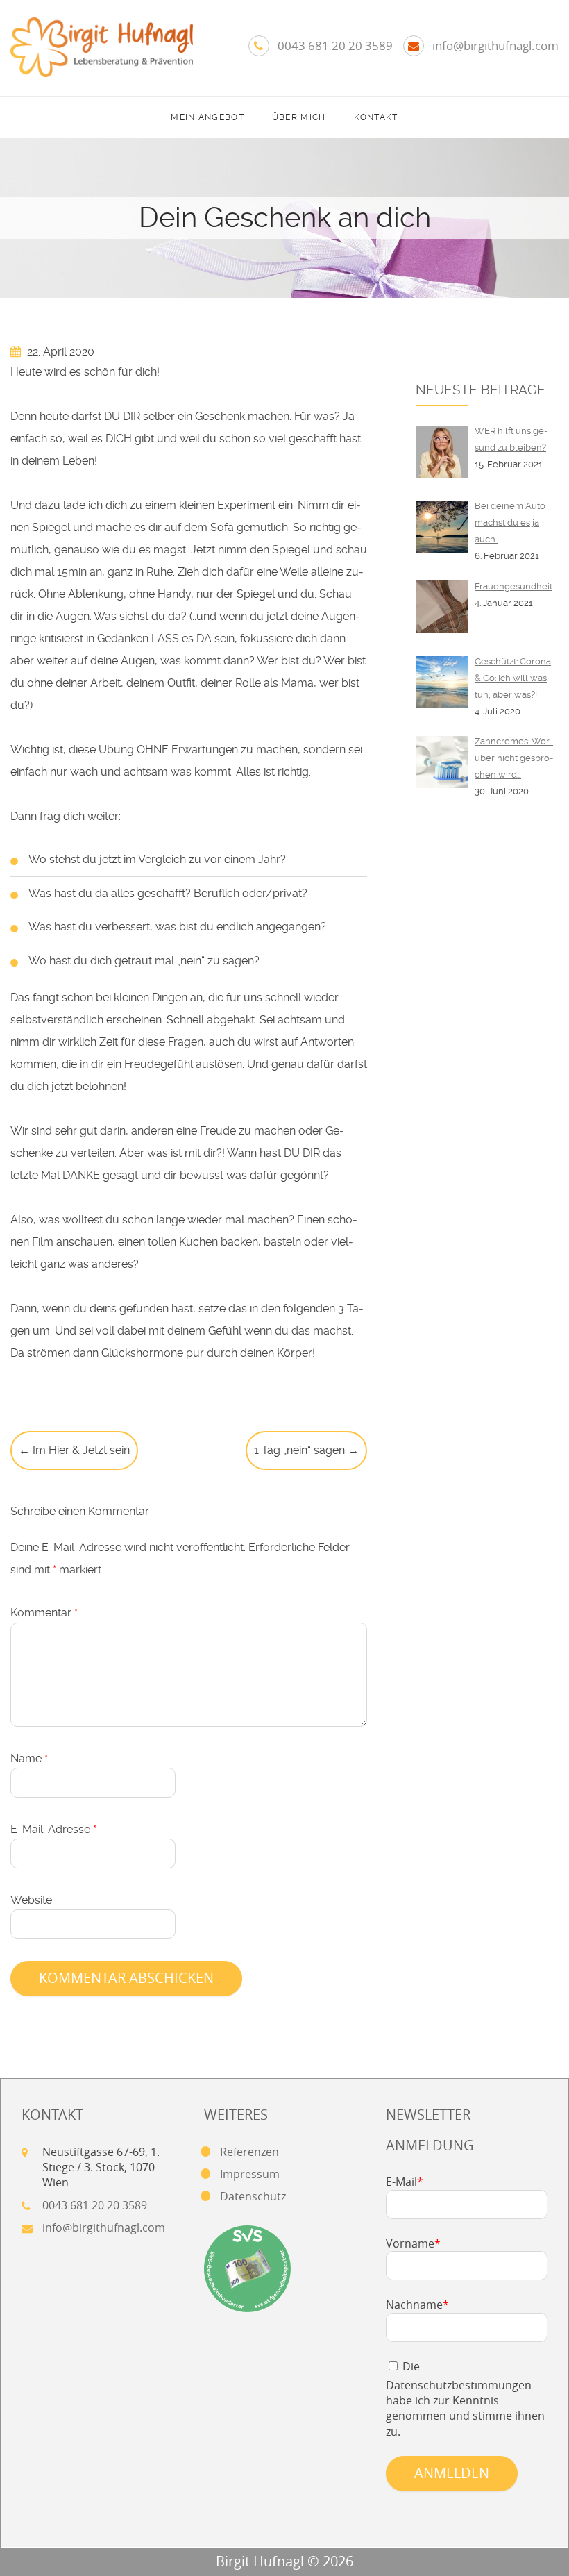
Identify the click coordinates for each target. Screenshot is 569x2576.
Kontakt (376, 117)
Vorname (413, 2243)
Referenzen (249, 2152)
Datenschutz (253, 2196)
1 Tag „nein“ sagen (306, 1450)
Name (29, 1758)
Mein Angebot (207, 117)
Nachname (417, 2305)
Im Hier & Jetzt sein (74, 1450)
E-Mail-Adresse (53, 1829)
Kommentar (44, 1613)
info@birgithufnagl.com (495, 45)
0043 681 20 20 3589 (335, 45)
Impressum (250, 2174)
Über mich (299, 117)
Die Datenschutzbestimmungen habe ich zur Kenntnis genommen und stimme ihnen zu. (465, 2399)
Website (31, 1900)
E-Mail (405, 2182)
